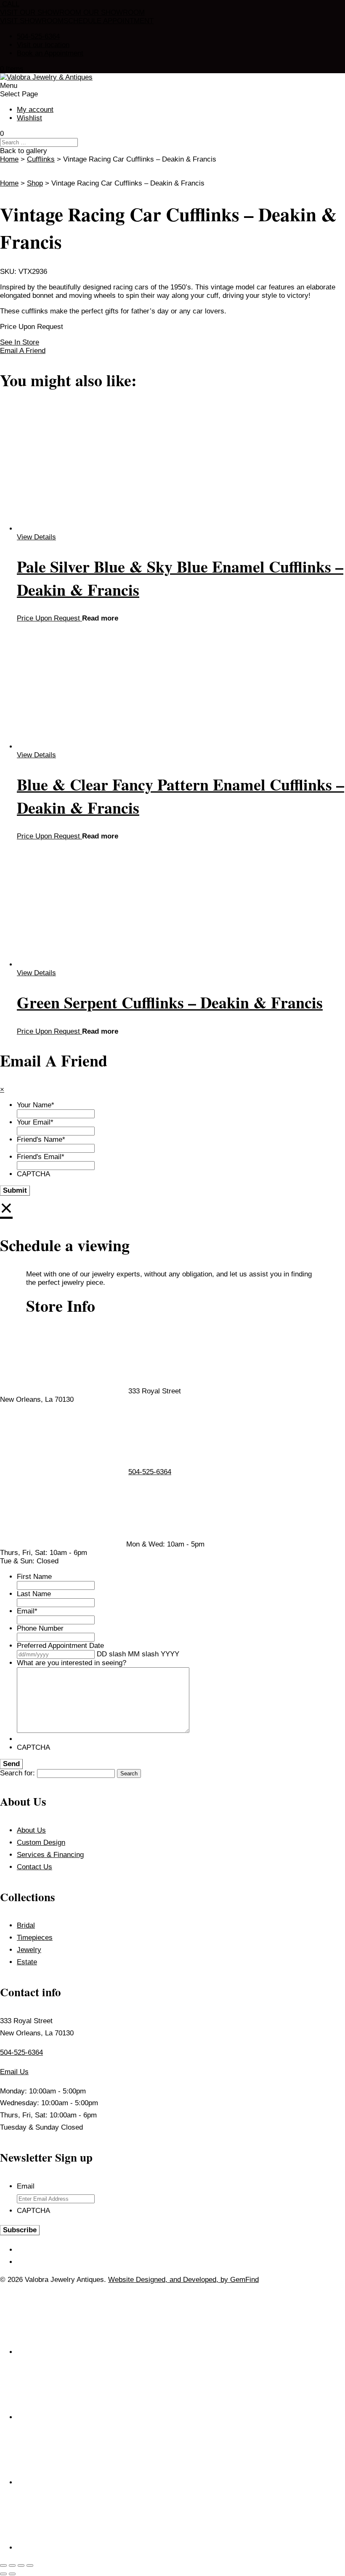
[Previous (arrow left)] (3, 2574)
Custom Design (41, 1842)
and (176, 2280)
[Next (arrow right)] (12, 2574)
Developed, (202, 2280)
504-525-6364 (38, 36)
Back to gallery (24, 151)
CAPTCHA (33, 1174)
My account (35, 110)
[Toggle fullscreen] (12, 2565)
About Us (31, 1830)
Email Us (14, 2072)
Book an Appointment (50, 53)
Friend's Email (41, 1157)
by (225, 2280)
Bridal (26, 1925)
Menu (9, 86)
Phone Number (40, 1628)
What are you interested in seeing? (72, 1663)
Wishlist (29, 118)
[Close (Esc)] (30, 2565)
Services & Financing (50, 1855)
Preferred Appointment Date (60, 1646)
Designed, (153, 2280)
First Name (34, 1577)
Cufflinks (41, 159)
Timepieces (35, 1938)
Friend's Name (41, 1139)
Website (122, 2280)
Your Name (36, 1105)
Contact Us (34, 1867)
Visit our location (43, 45)
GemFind (244, 2280)
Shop (35, 183)
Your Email (35, 1122)
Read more (100, 618)
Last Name (34, 1594)
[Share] (21, 2565)
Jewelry (29, 1950)
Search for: (17, 1773)
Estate (27, 1962)
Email (27, 1611)
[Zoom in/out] (3, 2565)
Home (9, 159)
